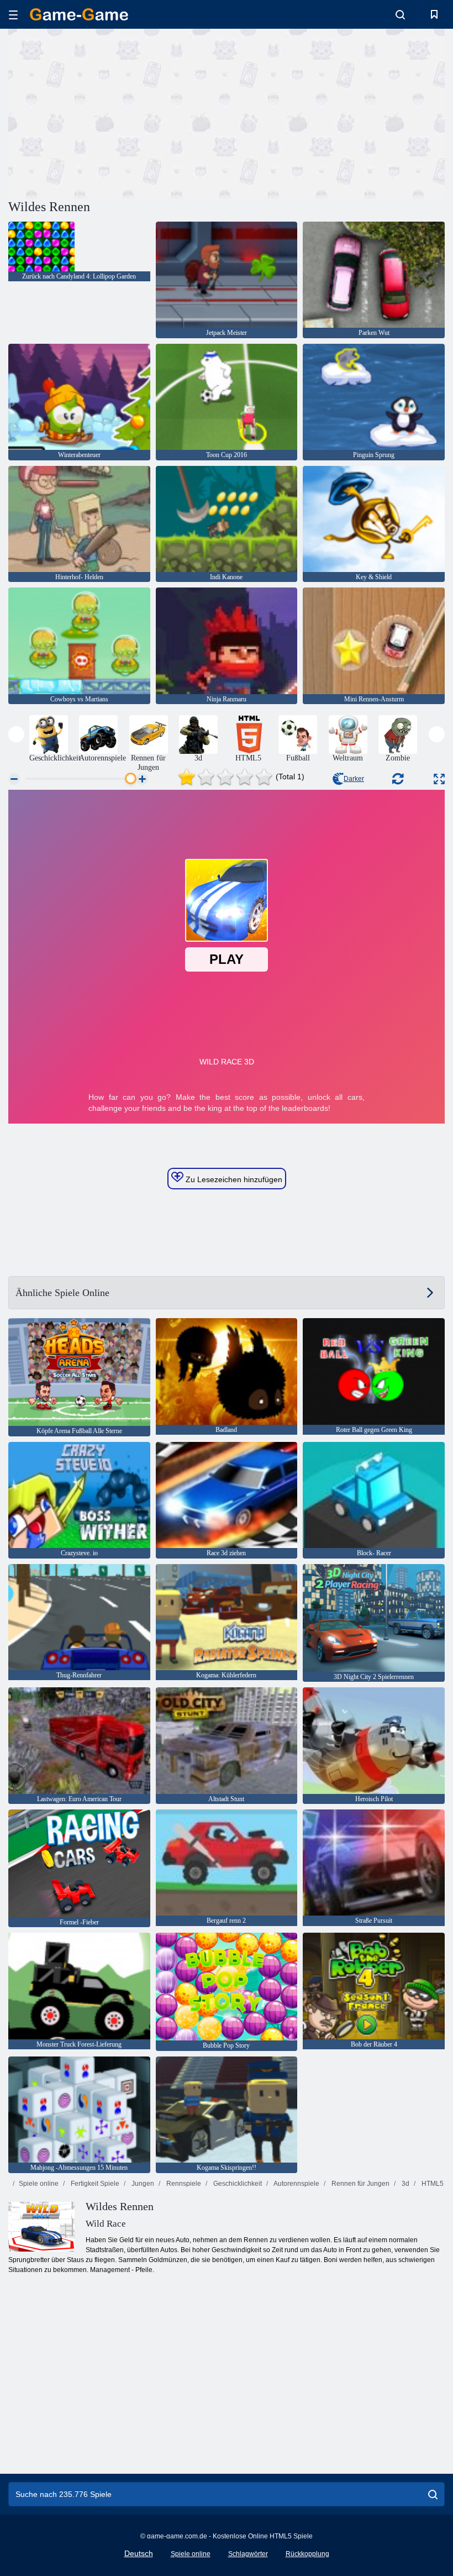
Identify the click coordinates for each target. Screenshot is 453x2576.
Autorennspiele (296, 2184)
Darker (354, 779)
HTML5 (432, 2184)
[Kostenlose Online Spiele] (79, 14)
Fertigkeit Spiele (94, 2184)
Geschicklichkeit (237, 2184)
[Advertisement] (118, 112)
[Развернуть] (439, 779)
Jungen (142, 2184)
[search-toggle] (400, 14)
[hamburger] (13, 15)
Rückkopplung (307, 2554)
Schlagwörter (248, 2554)
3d (405, 2184)
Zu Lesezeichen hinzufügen (233, 1179)
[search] (433, 2494)
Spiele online (39, 2184)
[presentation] (16, 734)
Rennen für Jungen (360, 2184)
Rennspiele (183, 2184)
